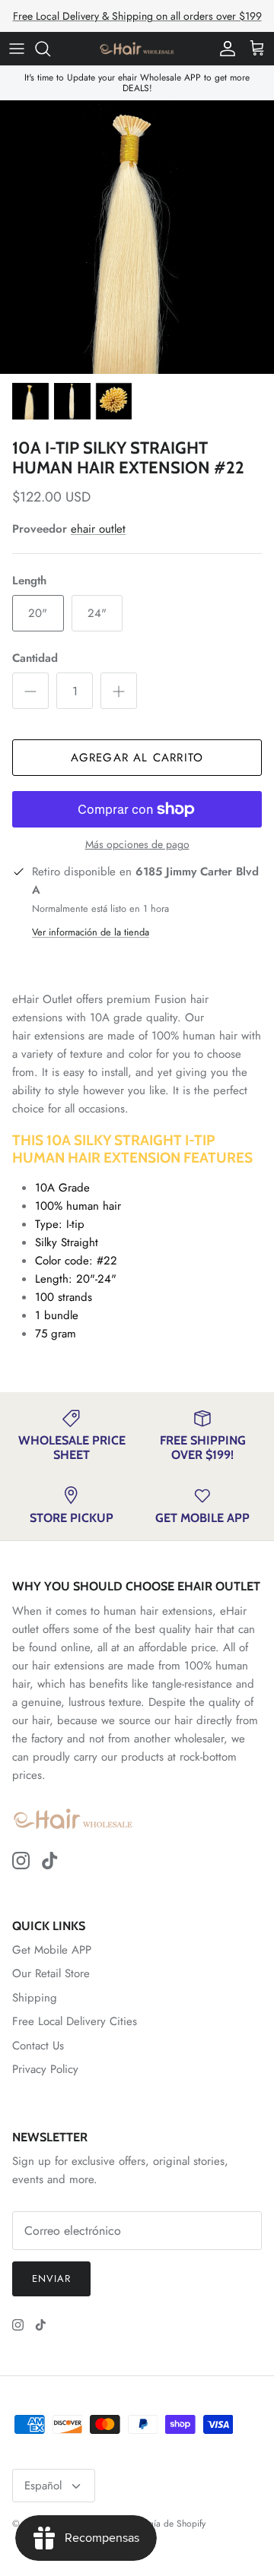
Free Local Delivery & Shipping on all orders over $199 (137, 16)
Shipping (35, 1998)
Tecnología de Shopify (162, 2524)
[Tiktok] (50, 1861)
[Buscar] (50, 49)
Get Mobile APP (52, 1950)
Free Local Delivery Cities (75, 2021)
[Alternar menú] (17, 49)
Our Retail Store (51, 1973)
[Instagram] (21, 1861)
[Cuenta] (224, 49)
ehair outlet (98, 529)
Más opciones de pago (137, 845)
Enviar (51, 2279)
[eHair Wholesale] (137, 49)
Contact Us (38, 2046)
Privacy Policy (45, 2069)
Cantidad (35, 658)
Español (43, 2486)
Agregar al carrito (137, 758)
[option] (137, 237)
